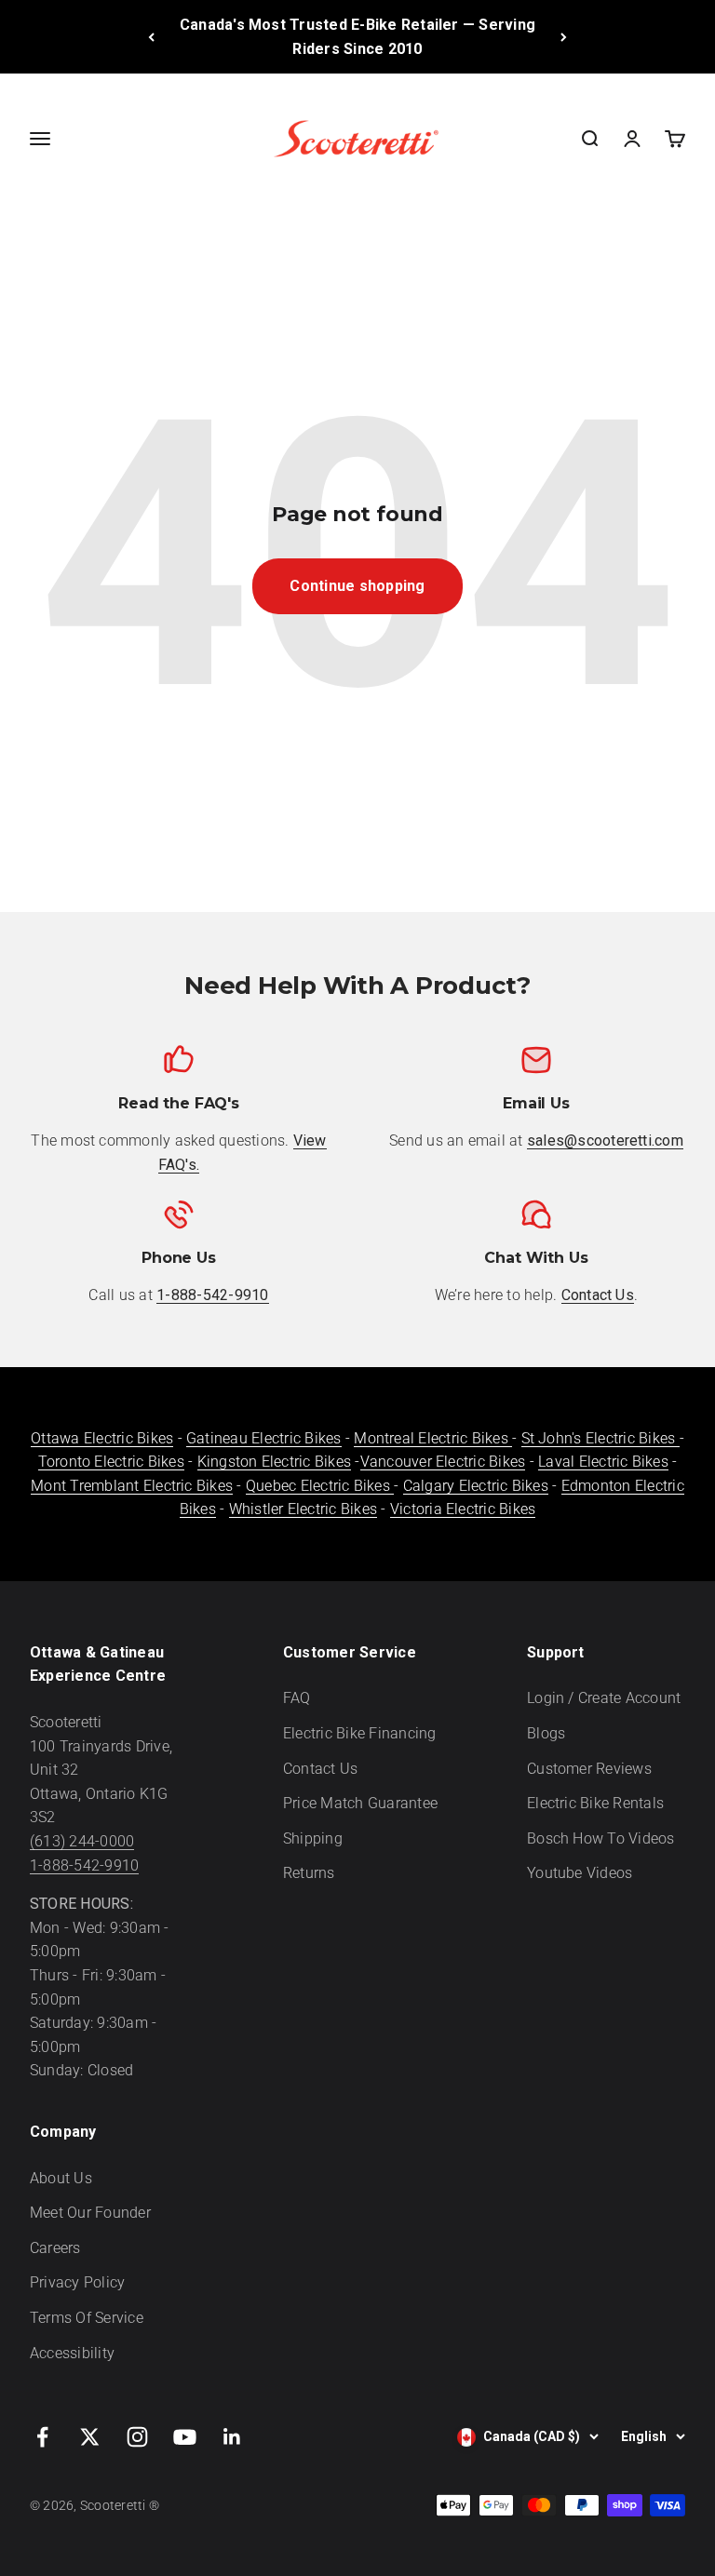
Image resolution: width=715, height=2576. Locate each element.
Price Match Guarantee (360, 1803)
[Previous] (151, 37)
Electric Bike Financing (360, 1733)
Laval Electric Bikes (603, 1462)
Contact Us (320, 1769)
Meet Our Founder (90, 2213)
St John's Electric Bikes (600, 1438)
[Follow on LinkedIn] (232, 2437)
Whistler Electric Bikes (304, 1509)
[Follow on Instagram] (137, 2437)
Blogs (546, 1733)
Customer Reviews (589, 1769)
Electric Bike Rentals (595, 1803)
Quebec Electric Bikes (320, 1486)
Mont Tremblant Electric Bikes (132, 1486)
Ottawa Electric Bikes (102, 1438)
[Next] (564, 37)
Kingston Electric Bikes (275, 1462)
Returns (309, 1873)
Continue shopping (357, 586)
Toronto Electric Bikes (111, 1462)
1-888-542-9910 (84, 1865)
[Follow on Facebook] (42, 2437)
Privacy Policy (77, 2282)
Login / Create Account (604, 1698)
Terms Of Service (87, 2318)
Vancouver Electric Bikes (443, 1462)
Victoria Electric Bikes (463, 1509)
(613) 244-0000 (82, 1841)
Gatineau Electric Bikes (264, 1438)
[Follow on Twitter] (90, 2437)
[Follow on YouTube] (185, 2437)
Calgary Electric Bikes (476, 1486)
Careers (55, 2248)
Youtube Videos (580, 1873)
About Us (61, 2178)
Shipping (313, 1838)
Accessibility (72, 2353)
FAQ (297, 1698)
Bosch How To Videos (601, 1838)
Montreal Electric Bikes (433, 1438)
